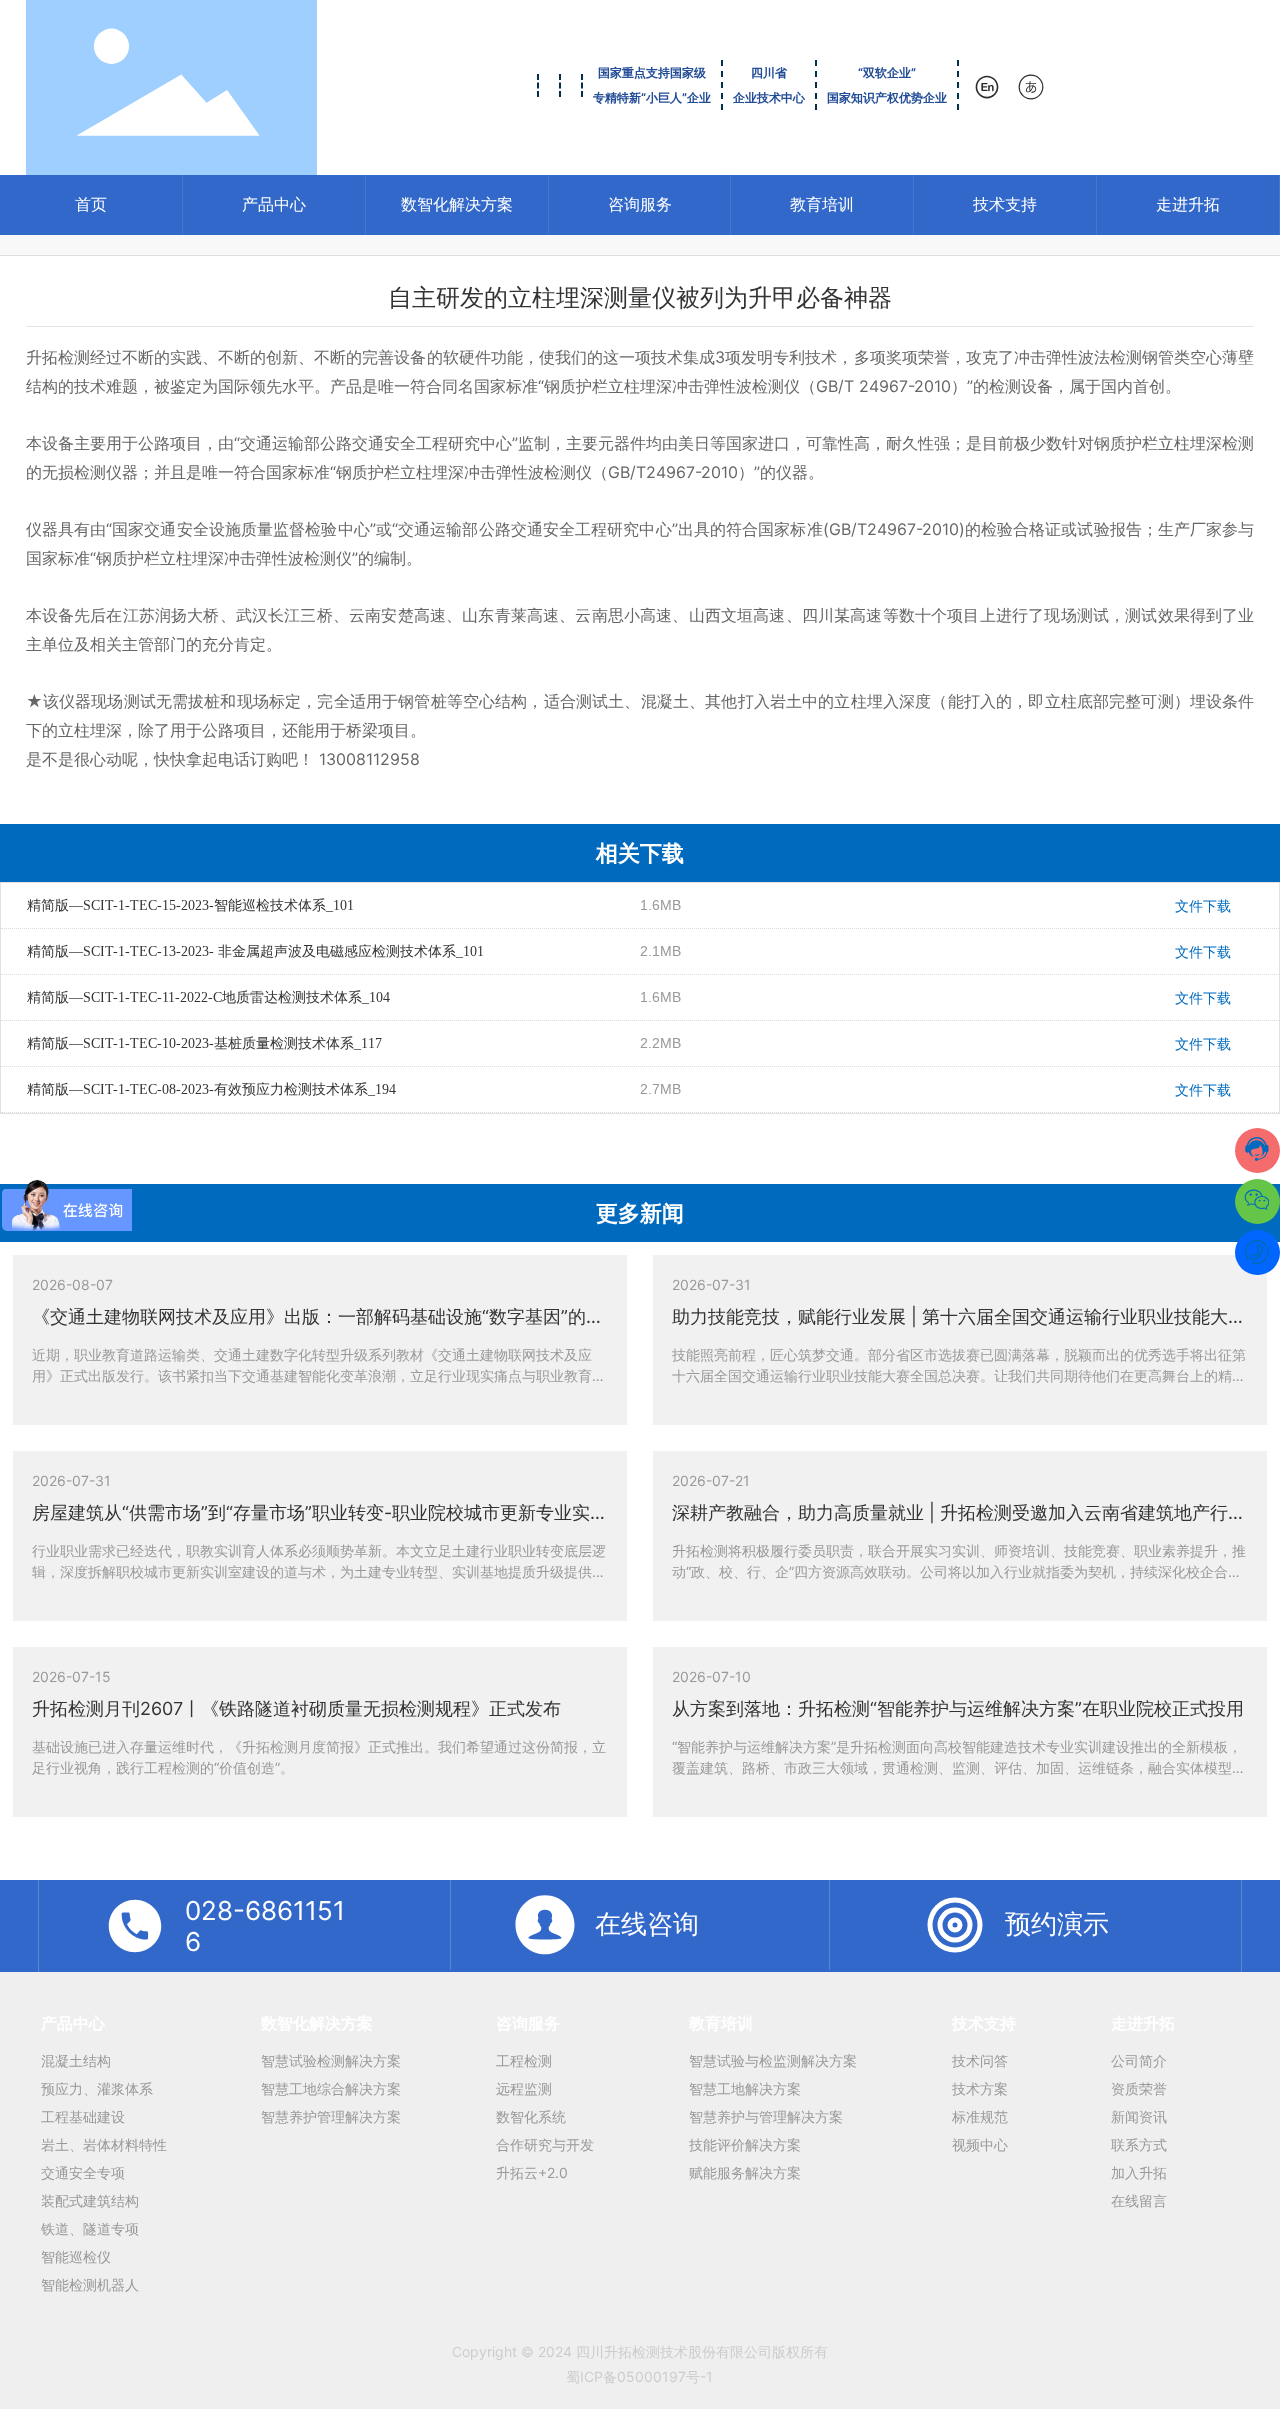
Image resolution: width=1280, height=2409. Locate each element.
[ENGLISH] (988, 86)
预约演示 (1057, 1923)
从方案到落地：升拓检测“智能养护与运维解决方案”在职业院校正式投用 (958, 1708)
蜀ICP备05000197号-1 (639, 2376)
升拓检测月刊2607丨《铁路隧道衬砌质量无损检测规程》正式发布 (296, 1708)
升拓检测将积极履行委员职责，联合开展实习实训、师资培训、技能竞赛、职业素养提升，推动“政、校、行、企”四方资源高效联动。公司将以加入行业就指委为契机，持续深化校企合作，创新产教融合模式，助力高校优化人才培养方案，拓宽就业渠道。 (959, 1571)
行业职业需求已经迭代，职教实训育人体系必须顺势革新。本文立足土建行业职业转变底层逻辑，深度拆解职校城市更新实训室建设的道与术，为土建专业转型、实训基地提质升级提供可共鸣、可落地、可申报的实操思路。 (319, 1571)
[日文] (1032, 86)
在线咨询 (647, 1923)
